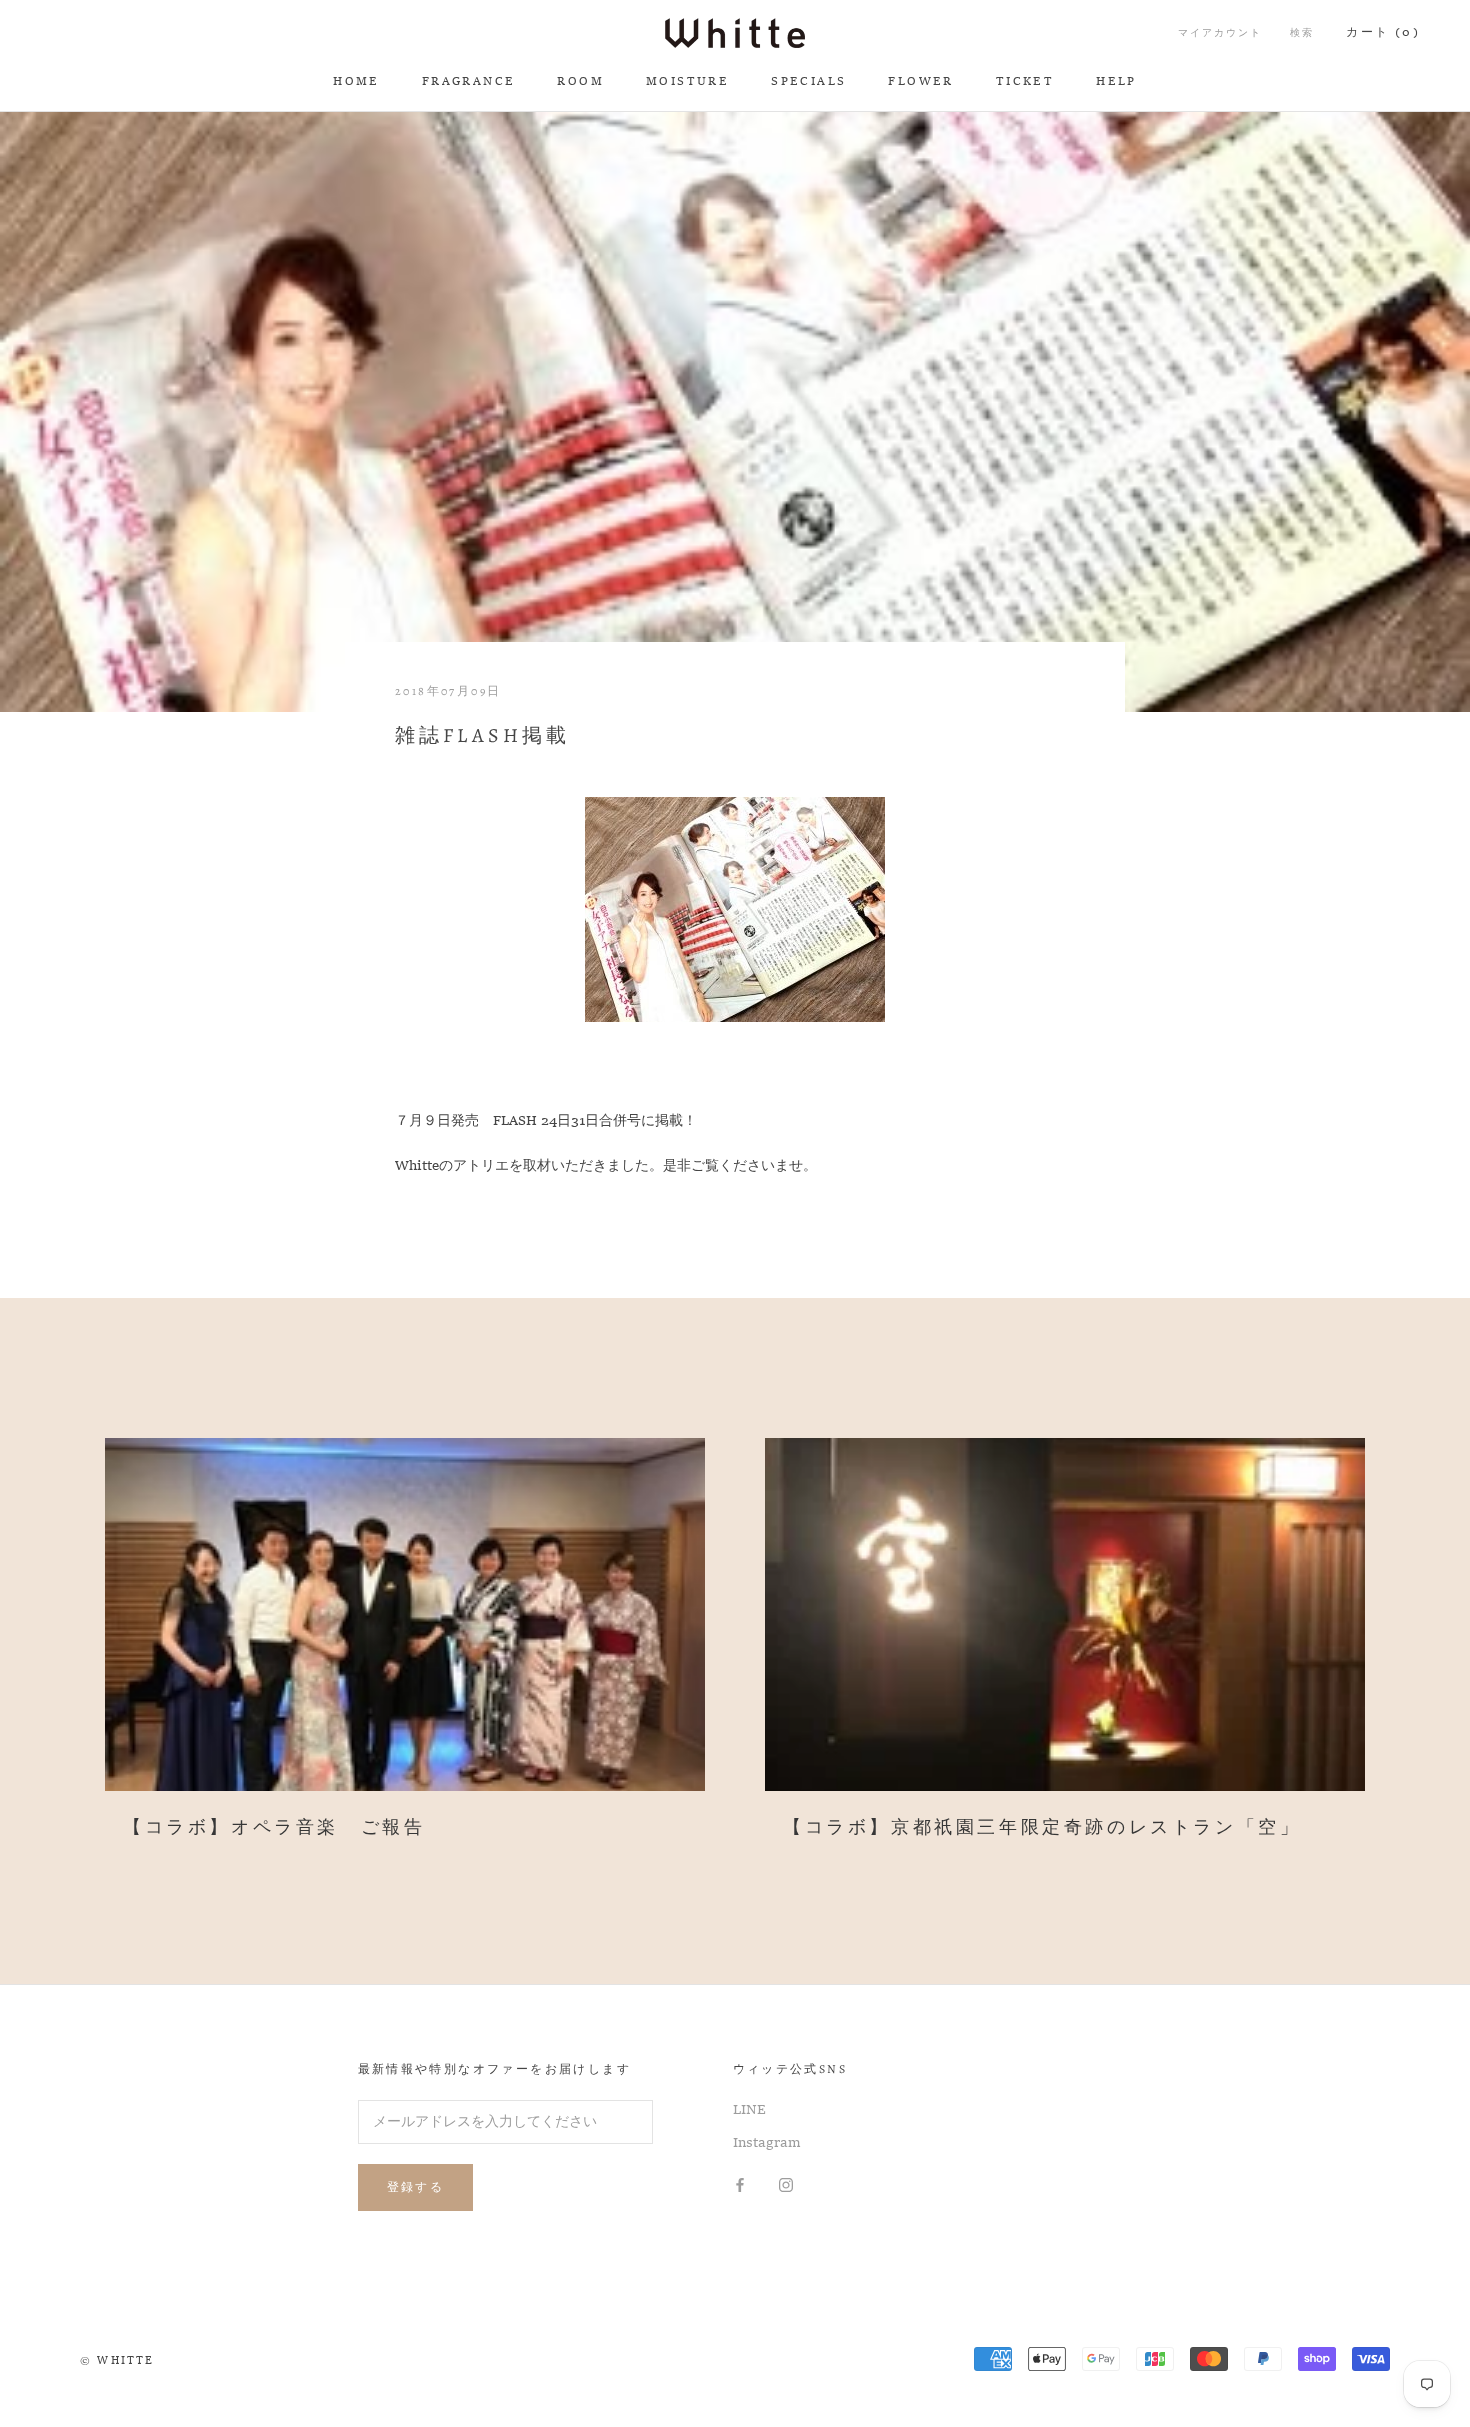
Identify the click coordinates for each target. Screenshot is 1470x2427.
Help (1116, 82)
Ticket (1025, 82)
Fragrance (469, 82)
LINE (749, 2110)
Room (580, 82)
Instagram (767, 2143)
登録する (416, 2187)
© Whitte (117, 2361)
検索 (1302, 33)
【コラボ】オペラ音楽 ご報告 (274, 1828)
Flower (920, 82)
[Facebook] (740, 2185)
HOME (356, 82)
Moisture (687, 82)
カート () (1383, 33)
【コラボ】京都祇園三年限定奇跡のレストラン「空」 (1042, 1828)
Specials (808, 82)
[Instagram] (786, 2185)
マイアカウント (1220, 33)
